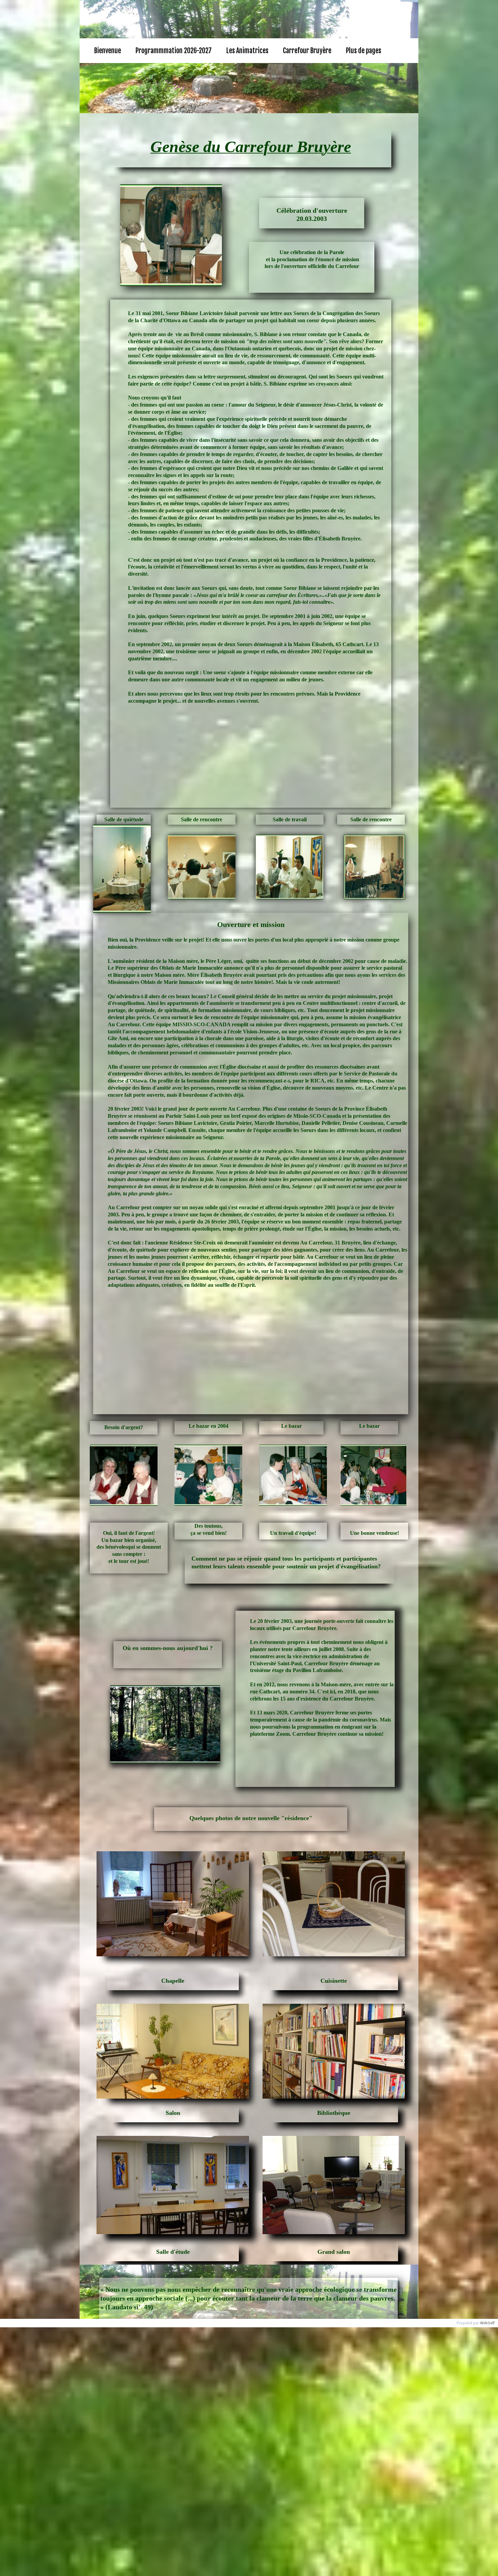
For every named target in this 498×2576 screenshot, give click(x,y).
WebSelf (487, 2323)
